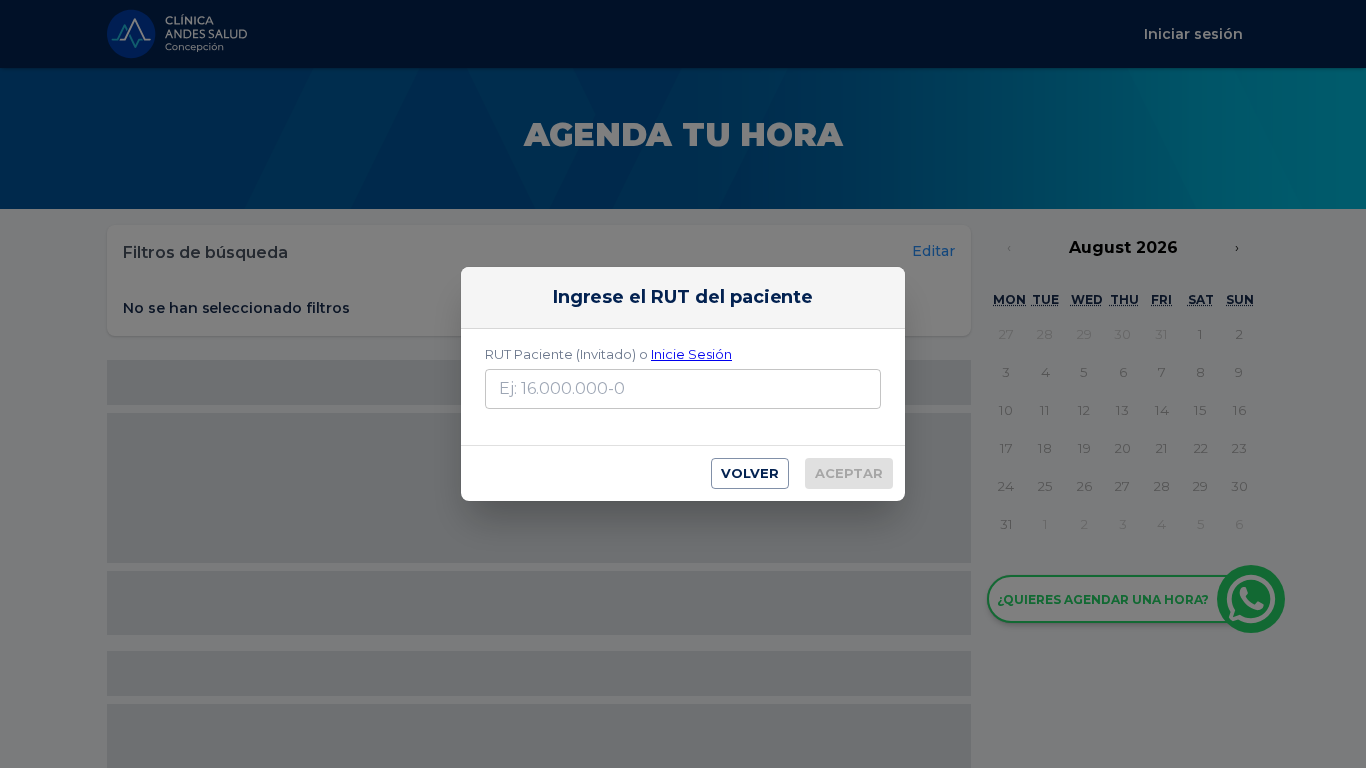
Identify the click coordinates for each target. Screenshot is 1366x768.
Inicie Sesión (691, 354)
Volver (750, 473)
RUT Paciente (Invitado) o (608, 354)
